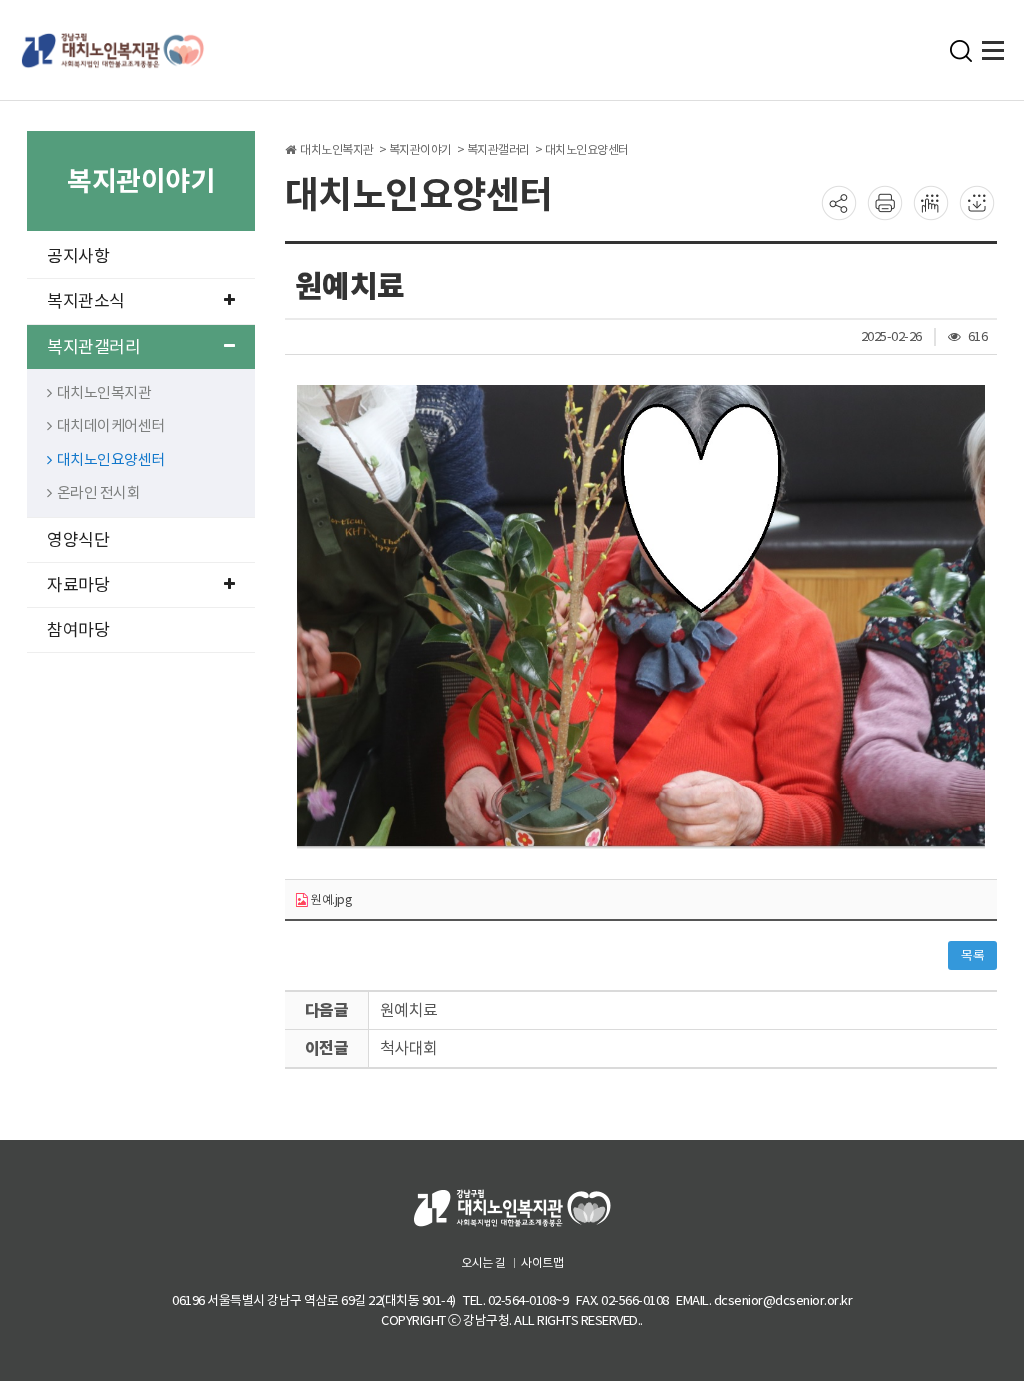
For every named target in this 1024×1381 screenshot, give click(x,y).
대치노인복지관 (104, 392)
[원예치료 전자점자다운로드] (977, 202)
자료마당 (78, 585)
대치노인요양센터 (111, 459)
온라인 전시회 (99, 492)
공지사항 (78, 256)
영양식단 (78, 540)
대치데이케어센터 (111, 425)
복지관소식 (86, 301)
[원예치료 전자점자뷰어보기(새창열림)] (931, 202)
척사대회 (409, 1048)
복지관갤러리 (93, 347)
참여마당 (78, 630)
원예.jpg (330, 899)
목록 (972, 955)
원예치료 (409, 1010)
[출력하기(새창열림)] (885, 202)
